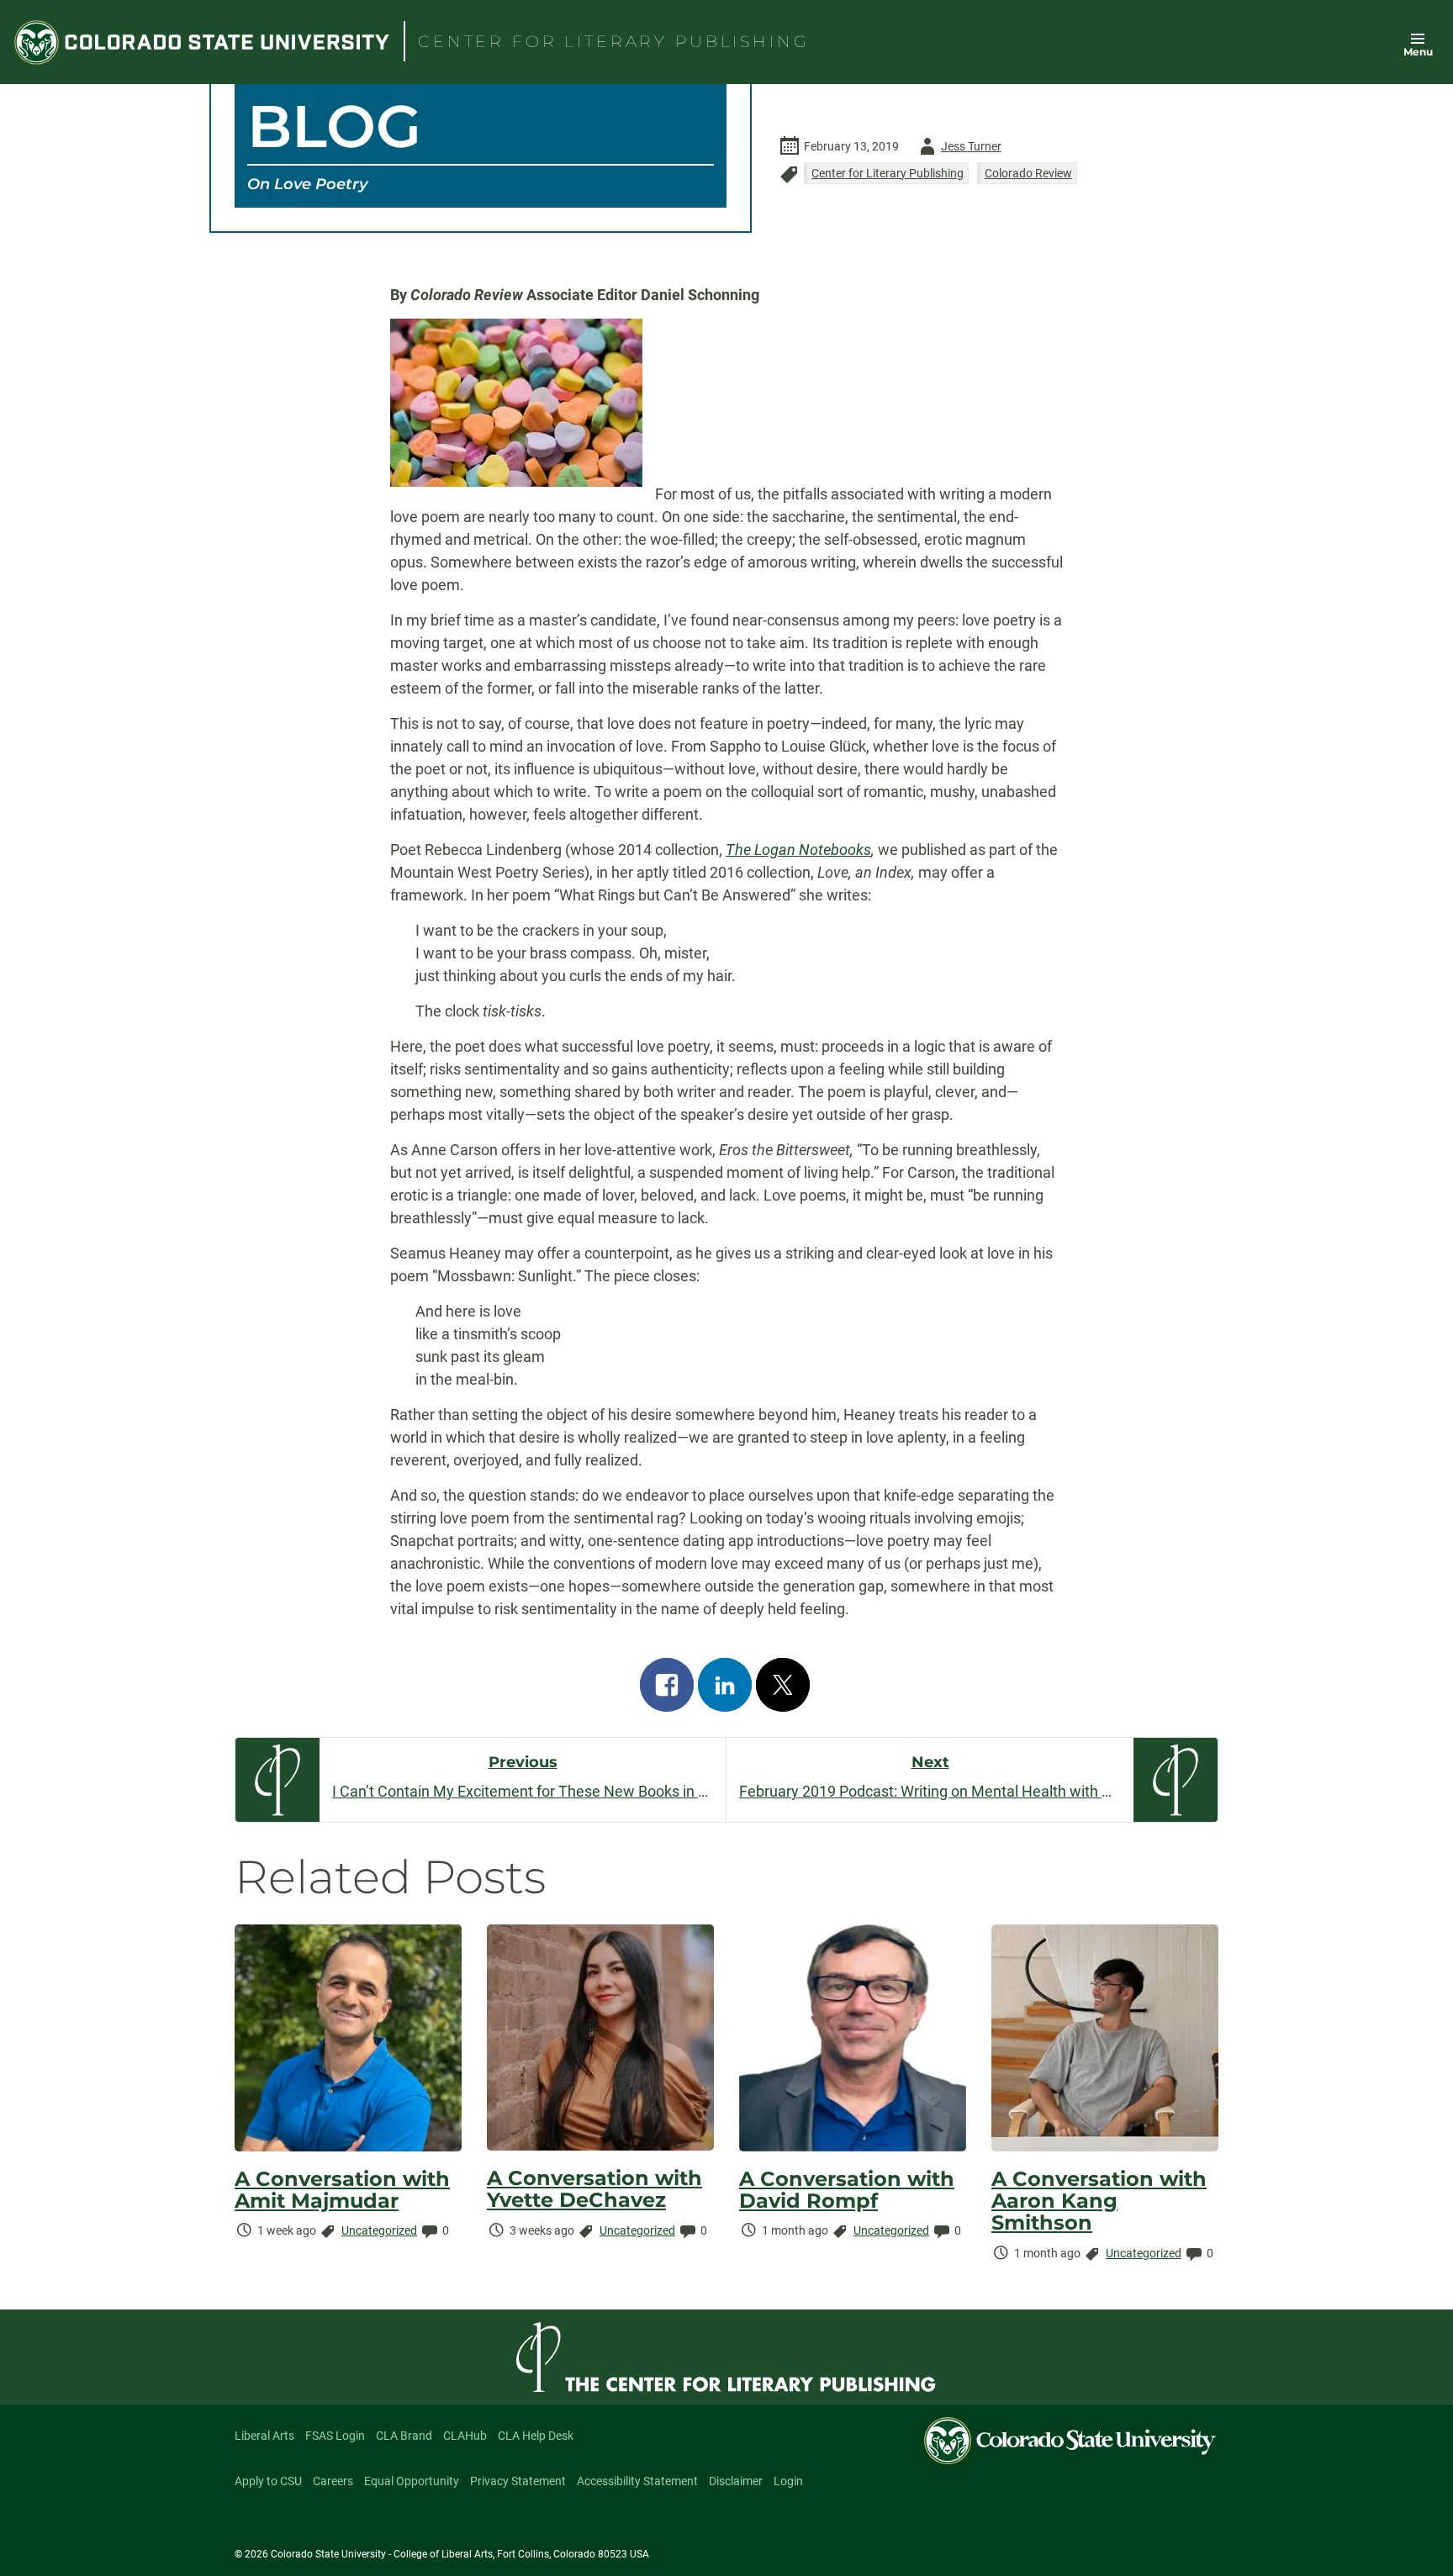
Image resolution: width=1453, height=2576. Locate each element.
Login (788, 2481)
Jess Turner (958, 149)
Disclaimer (736, 2481)
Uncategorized (379, 2230)
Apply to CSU (268, 2481)
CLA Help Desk (536, 2436)
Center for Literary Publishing (888, 173)
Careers (333, 2481)
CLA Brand (404, 2436)
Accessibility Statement (637, 2481)
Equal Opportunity (412, 2481)
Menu (1418, 52)
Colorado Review (1028, 173)
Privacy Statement (518, 2481)
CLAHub (465, 2436)
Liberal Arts (264, 2436)
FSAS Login (335, 2436)
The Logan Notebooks (798, 850)
